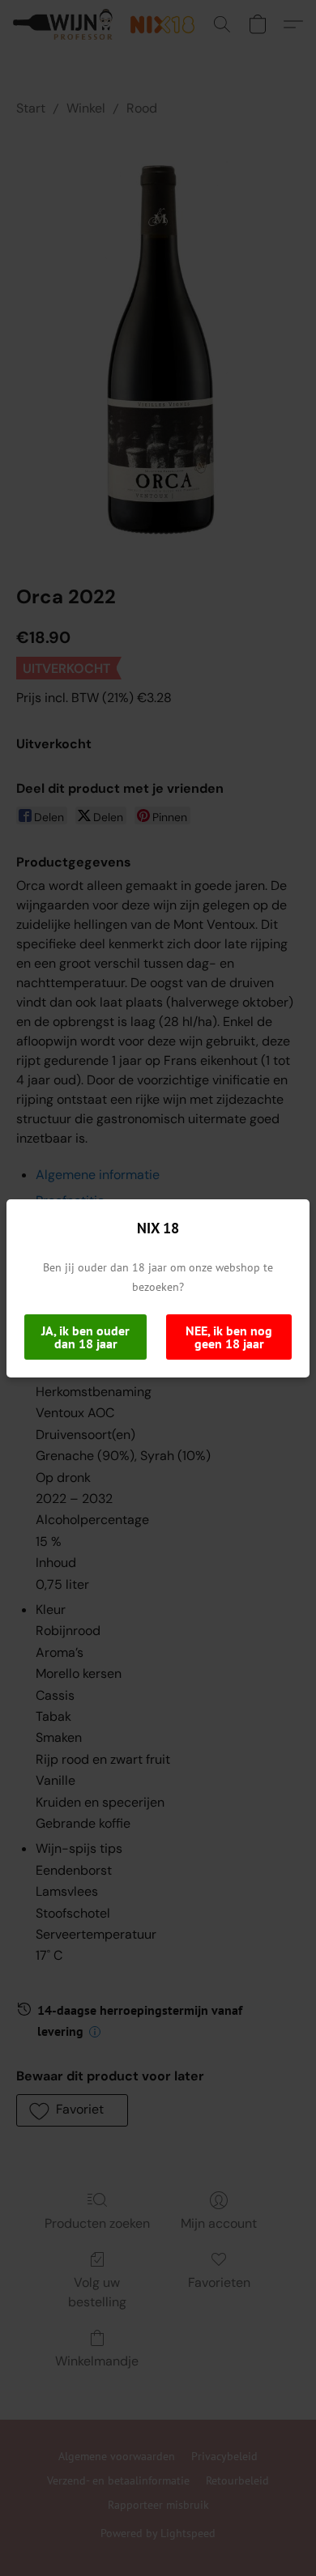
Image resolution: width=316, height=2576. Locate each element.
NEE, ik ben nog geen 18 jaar (229, 1337)
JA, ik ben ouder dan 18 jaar (85, 1337)
